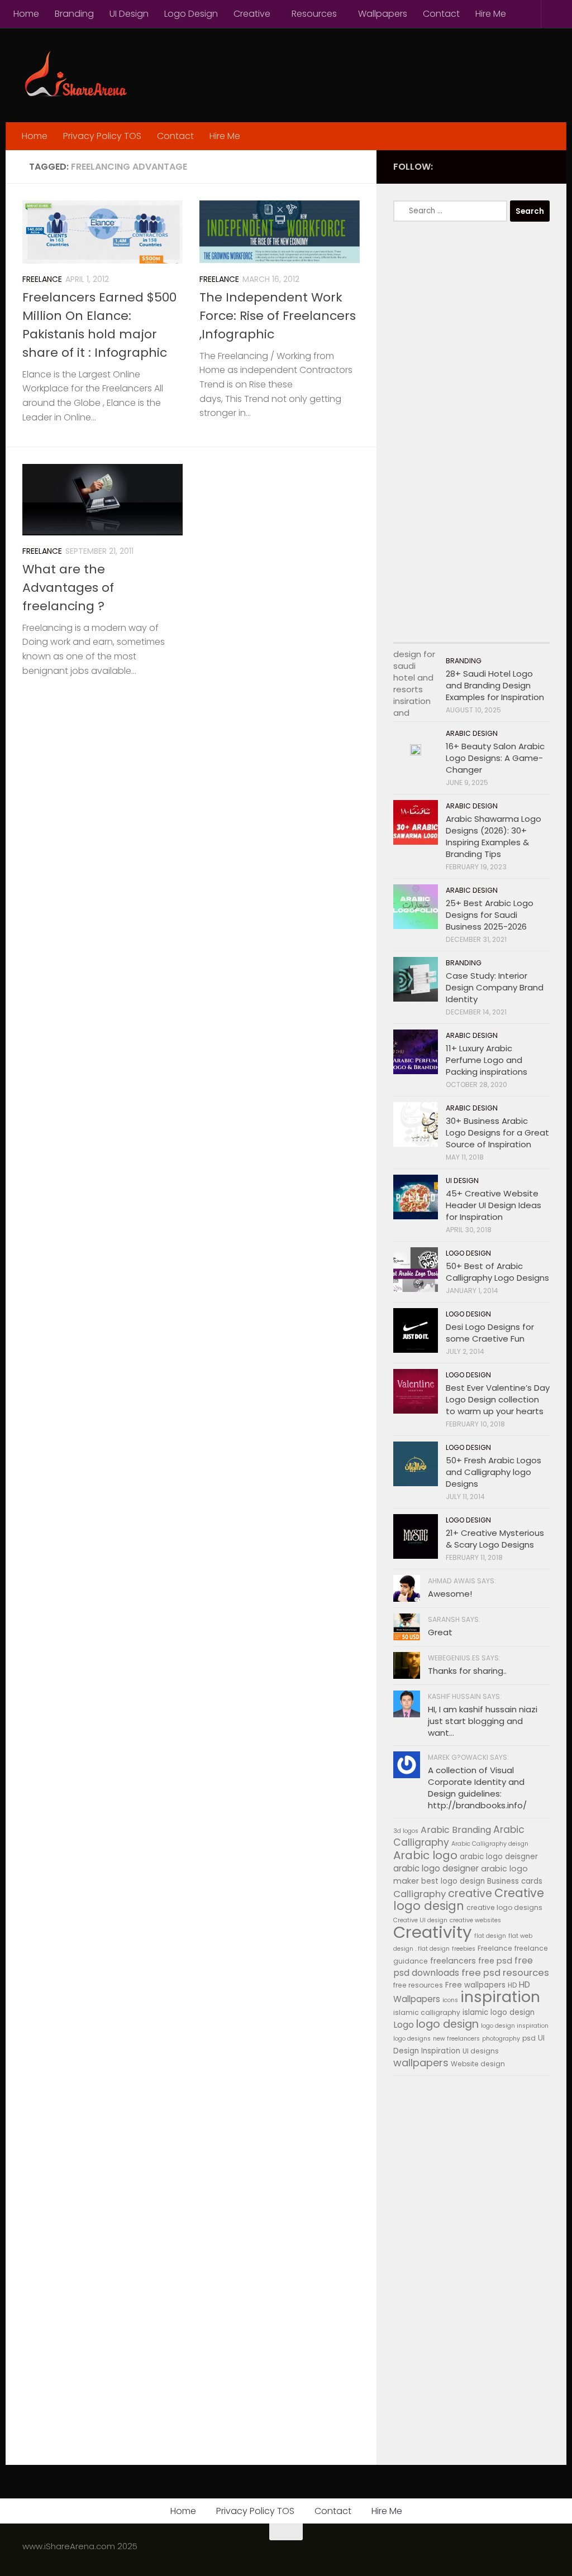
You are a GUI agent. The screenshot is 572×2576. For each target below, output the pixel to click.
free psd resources (505, 1973)
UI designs (481, 2051)
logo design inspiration (515, 2026)
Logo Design (191, 14)
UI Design (129, 14)
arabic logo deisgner (499, 1857)
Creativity (433, 1932)
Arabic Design (472, 733)
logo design (447, 2024)
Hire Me (491, 14)
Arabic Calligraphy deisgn (490, 1844)
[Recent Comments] (491, 632)
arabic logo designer (436, 1868)
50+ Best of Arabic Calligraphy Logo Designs (497, 1272)
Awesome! (450, 1594)
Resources (314, 14)
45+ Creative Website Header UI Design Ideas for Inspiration (494, 1205)
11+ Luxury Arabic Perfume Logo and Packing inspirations (487, 1060)
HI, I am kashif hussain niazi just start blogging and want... (483, 1721)
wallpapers (421, 2063)
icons (450, 2000)
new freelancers (456, 2039)
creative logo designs (504, 1907)
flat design (490, 1936)
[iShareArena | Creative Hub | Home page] (75, 75)
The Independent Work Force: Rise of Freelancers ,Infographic (278, 316)
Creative (252, 14)
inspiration (500, 1997)
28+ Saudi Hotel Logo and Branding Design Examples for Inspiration (495, 685)
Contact (441, 14)
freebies (464, 1949)
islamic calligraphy (427, 2012)
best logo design (453, 1881)
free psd (495, 1961)
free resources (418, 1985)
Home (26, 14)
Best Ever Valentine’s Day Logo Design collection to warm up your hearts (498, 1399)
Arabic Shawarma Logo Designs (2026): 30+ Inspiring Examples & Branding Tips (494, 836)
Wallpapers (383, 14)
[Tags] (530, 632)
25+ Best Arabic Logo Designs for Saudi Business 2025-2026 (490, 915)
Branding (74, 14)
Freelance (42, 279)
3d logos (406, 1831)
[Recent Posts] (413, 632)
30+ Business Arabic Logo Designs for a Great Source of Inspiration (497, 1133)
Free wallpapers (475, 1985)
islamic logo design (499, 2012)
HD (512, 1985)
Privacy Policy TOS (102, 136)
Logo (404, 2025)
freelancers (453, 1961)
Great (440, 1632)
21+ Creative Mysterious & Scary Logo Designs (495, 1539)
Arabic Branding (456, 1830)
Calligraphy (420, 1894)
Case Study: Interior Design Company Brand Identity (495, 987)
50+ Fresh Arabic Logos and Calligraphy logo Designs (494, 1472)
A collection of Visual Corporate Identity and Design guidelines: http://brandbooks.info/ (477, 1788)
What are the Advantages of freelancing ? (68, 588)
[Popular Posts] (452, 632)
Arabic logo (425, 1855)
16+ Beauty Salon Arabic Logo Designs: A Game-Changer (495, 758)
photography (501, 2039)
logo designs (412, 2039)
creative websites (475, 1920)
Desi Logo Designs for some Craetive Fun (490, 1333)
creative (470, 1893)
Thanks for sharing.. (467, 1671)
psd (529, 2038)
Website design (478, 2064)
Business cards (515, 1881)
